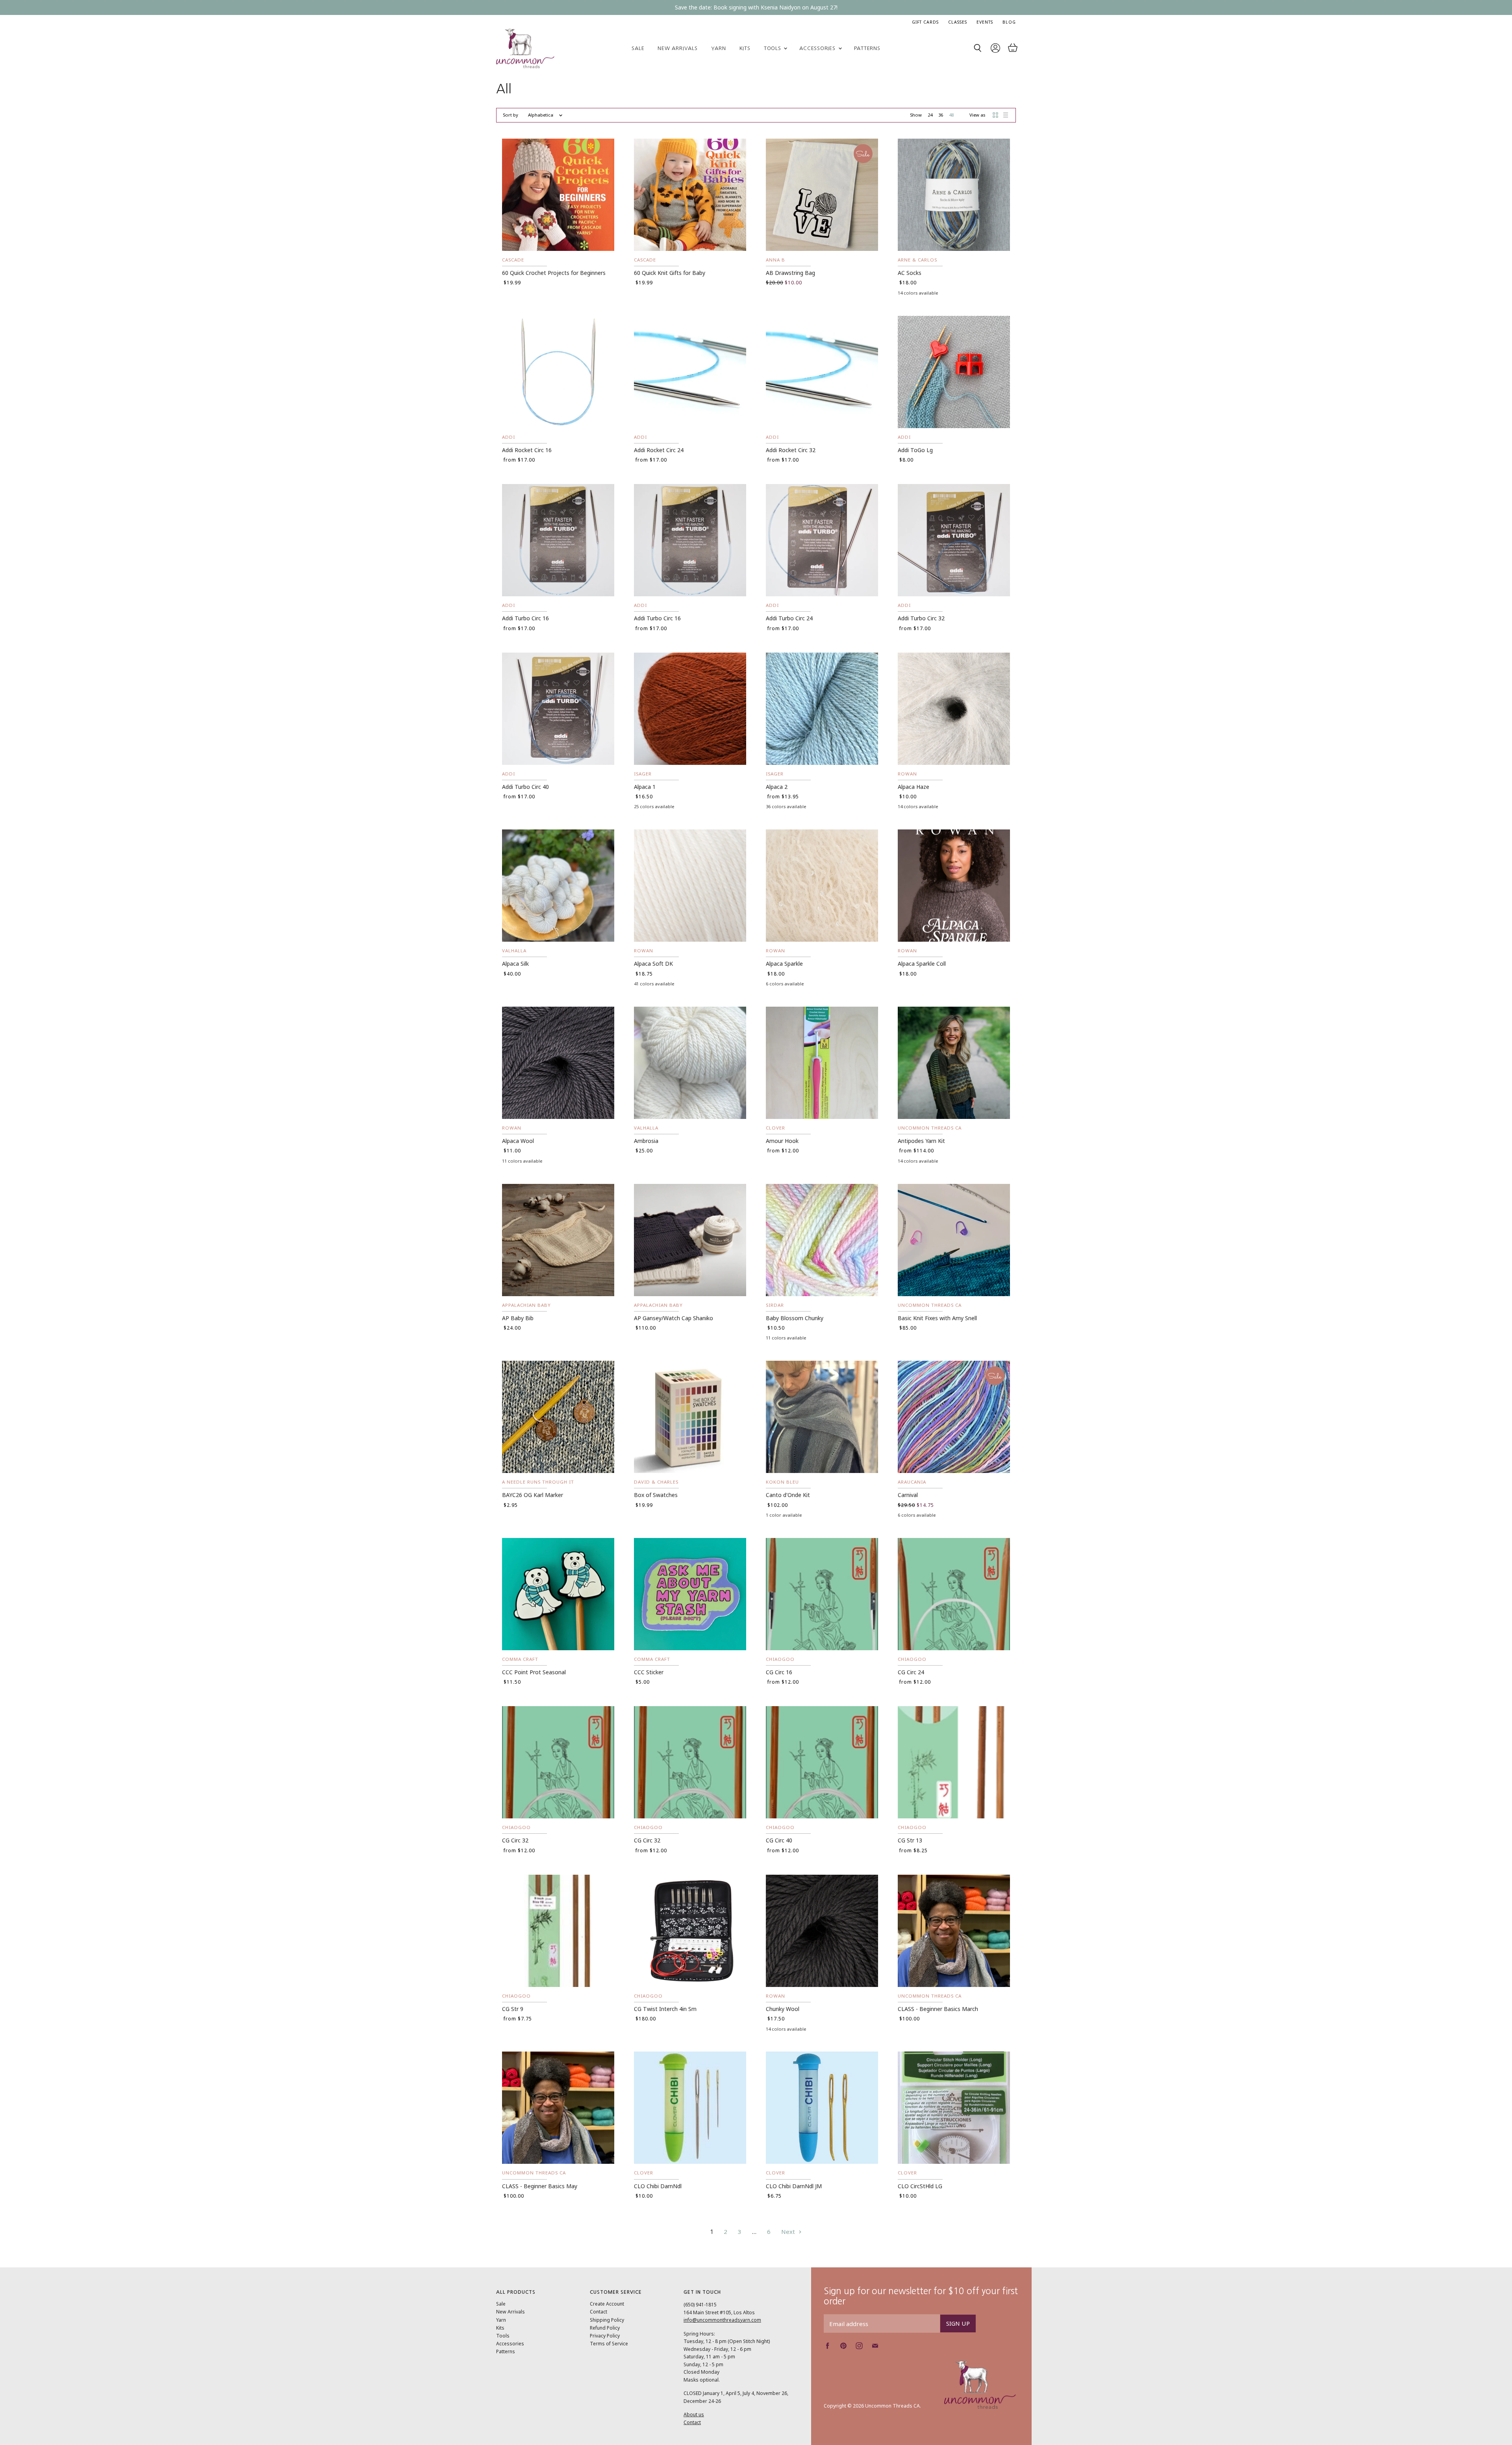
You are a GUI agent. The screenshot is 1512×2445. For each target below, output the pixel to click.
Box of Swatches (656, 1495)
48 (951, 115)
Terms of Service (609, 2344)
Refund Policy (605, 2328)
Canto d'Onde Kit (788, 1495)
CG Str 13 (910, 1840)
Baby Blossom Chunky (795, 1318)
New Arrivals (677, 48)
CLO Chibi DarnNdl (658, 2186)
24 (930, 115)
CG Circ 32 (515, 1840)
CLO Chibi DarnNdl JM (794, 2186)
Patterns (867, 48)
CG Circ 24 (911, 1672)
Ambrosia (646, 1141)
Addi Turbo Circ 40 (525, 787)
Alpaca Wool (518, 1141)
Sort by (510, 115)
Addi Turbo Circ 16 (525, 618)
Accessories (818, 48)
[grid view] (995, 115)
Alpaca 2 (777, 787)
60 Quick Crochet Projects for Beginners (554, 273)
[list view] (1006, 115)
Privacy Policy (605, 2336)
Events (985, 22)
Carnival (908, 1495)
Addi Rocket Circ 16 (527, 450)
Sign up (958, 2323)
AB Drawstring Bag (790, 273)
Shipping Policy (607, 2320)
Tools (774, 48)
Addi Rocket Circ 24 (659, 450)
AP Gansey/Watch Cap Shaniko (674, 1318)
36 (941, 115)
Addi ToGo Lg (915, 450)
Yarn (719, 48)
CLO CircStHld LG (920, 2186)
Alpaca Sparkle (784, 964)
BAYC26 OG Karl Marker (533, 1495)
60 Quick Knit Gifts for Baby (670, 273)
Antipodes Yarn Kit (921, 1141)
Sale (638, 48)
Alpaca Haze (913, 787)
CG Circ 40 (779, 1840)
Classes (958, 22)
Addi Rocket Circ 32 (791, 450)
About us (694, 2414)
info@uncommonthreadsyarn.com (722, 2320)
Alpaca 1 (645, 787)
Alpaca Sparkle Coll (922, 964)
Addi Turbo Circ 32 (921, 618)
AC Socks (910, 273)
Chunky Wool (783, 2009)
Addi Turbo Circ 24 (789, 618)
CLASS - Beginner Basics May (540, 2186)
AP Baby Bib (518, 1318)
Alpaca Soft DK (653, 964)
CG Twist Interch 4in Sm (665, 2009)
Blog (1009, 22)
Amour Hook (782, 1141)
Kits (745, 48)
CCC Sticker (649, 1672)
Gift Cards (925, 22)
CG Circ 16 (779, 1672)
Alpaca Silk (515, 964)
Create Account (607, 2304)
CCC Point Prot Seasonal (534, 1672)
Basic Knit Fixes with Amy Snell (937, 1318)
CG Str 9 (513, 2009)
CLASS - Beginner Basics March (938, 2009)
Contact (598, 2312)
